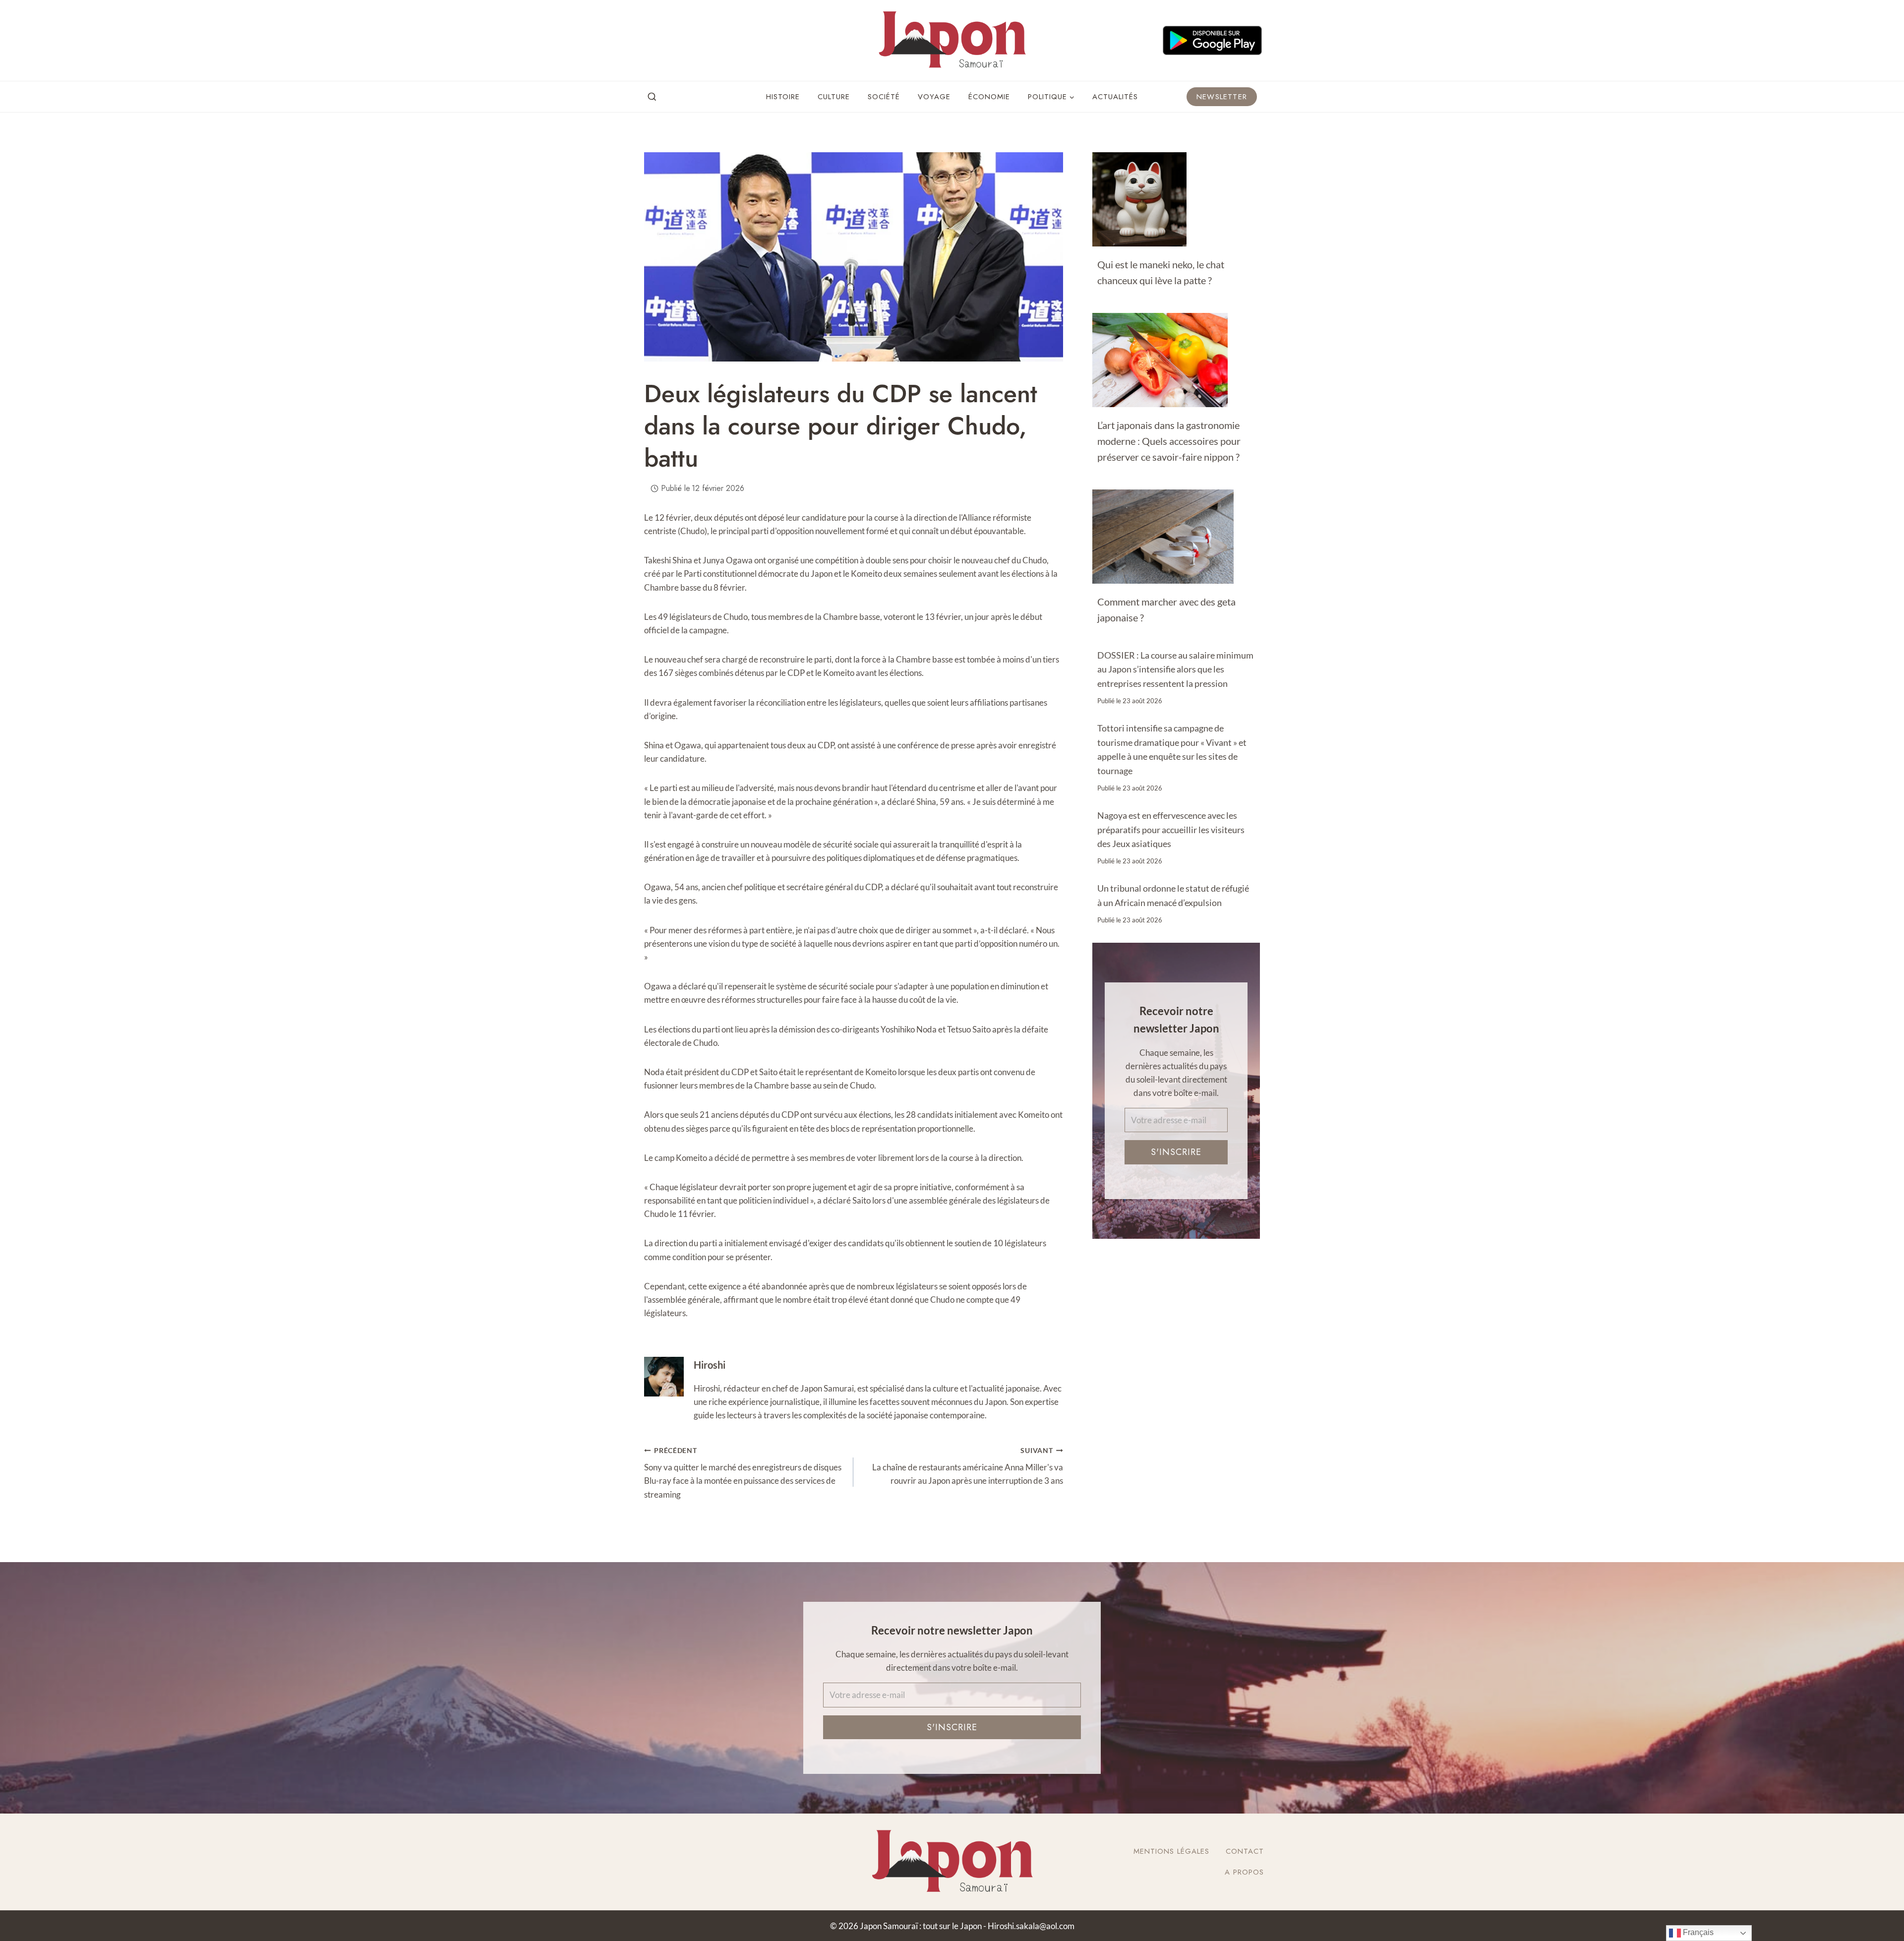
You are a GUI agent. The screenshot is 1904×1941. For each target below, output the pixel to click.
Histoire (783, 97)
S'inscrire (1176, 1152)
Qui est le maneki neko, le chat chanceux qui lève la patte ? (1161, 272)
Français (1697, 1932)
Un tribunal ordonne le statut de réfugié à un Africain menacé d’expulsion (1173, 895)
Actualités (1115, 97)
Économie (989, 97)
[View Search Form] (652, 97)
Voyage (934, 97)
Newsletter (1222, 97)
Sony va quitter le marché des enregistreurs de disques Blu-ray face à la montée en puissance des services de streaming (743, 1473)
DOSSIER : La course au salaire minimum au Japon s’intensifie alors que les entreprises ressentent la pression (1175, 669)
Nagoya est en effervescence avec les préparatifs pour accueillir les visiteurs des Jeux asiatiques (1171, 830)
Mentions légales (1171, 1851)
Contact (1245, 1851)
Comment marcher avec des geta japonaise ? (1166, 609)
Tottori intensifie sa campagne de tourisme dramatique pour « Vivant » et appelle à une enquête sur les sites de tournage (1172, 749)
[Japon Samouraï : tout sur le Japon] (952, 40)
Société (884, 97)
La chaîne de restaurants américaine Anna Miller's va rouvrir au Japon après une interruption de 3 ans (967, 1466)
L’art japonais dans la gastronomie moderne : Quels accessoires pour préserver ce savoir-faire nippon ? (1169, 441)
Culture (834, 97)
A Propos (1244, 1872)
